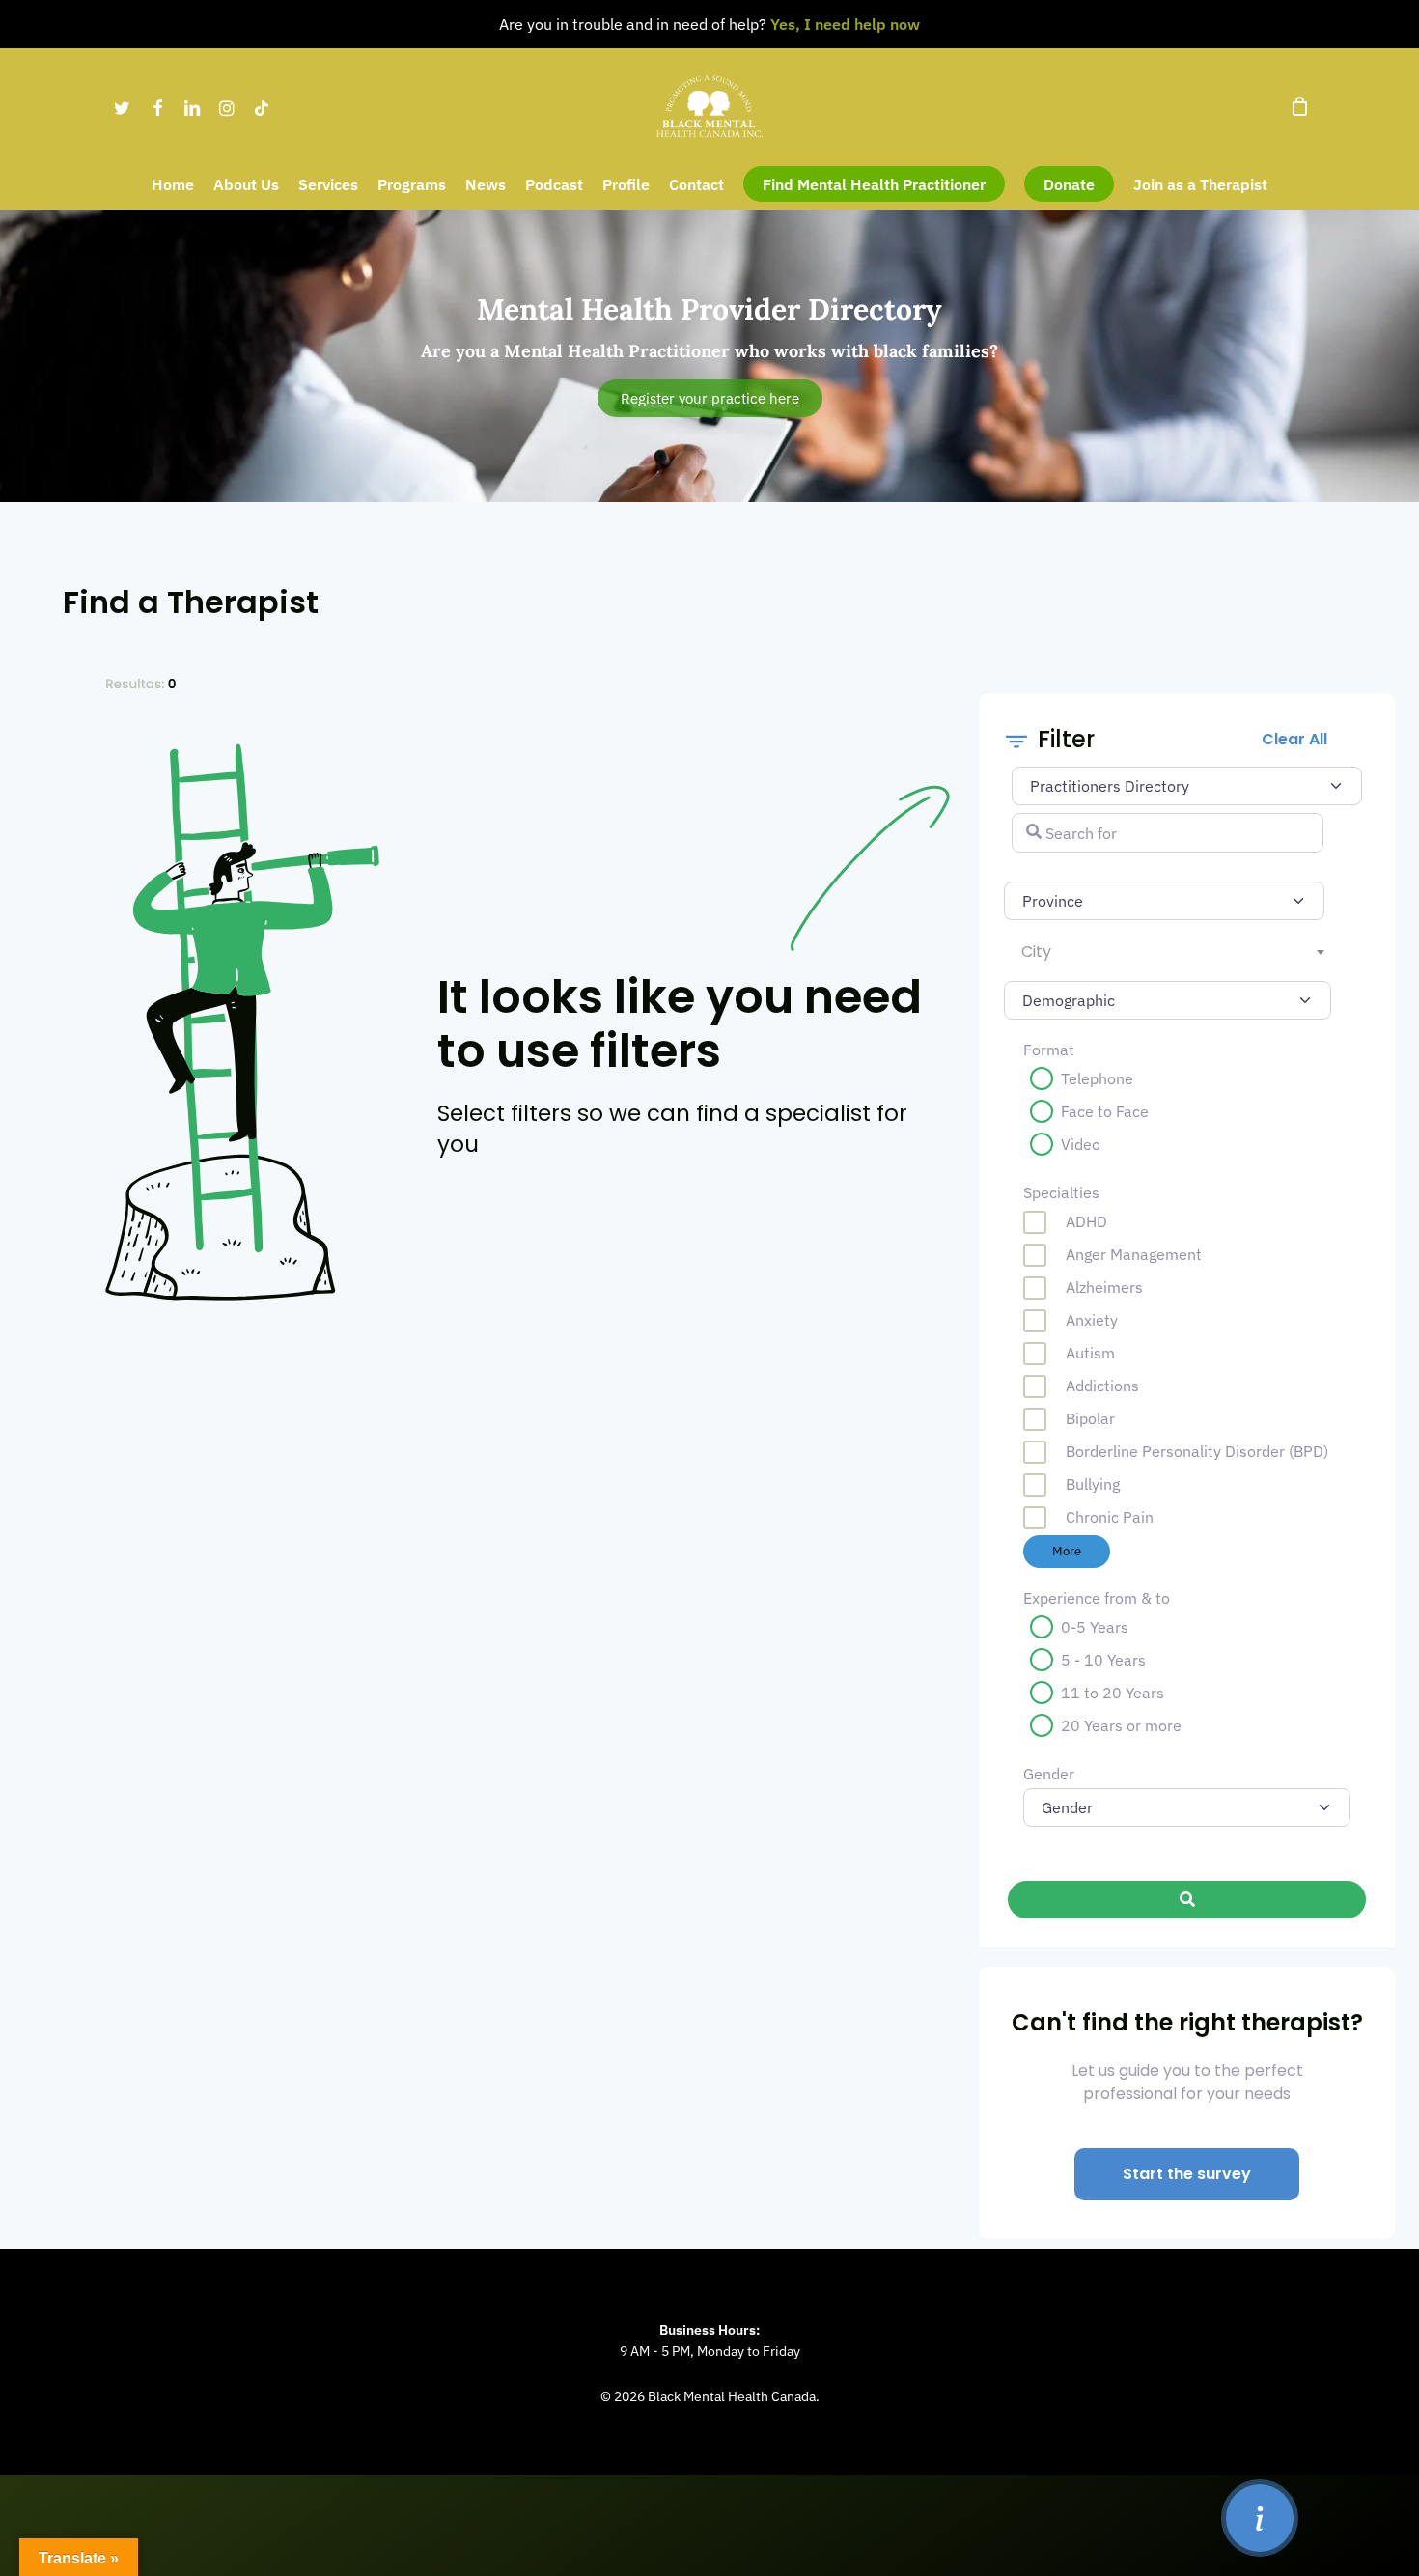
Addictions (1102, 1386)
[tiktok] (262, 106)
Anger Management (1134, 1254)
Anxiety (1092, 1320)
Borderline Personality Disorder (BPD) (1197, 1451)
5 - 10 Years (1103, 1660)
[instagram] (227, 106)
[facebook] (157, 106)
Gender (1049, 1774)
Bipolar (1090, 1418)
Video (1081, 1144)
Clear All (1294, 739)
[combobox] (1168, 952)
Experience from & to (1097, 1598)
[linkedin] (192, 106)
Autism (1090, 1353)
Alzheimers (1104, 1287)
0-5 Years (1095, 1627)
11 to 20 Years (1113, 1693)
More (1067, 1551)
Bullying (1093, 1484)
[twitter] (123, 106)
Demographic (1050, 995)
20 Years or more (1121, 1725)
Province (1054, 896)
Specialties (1061, 1192)
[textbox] (1172, 952)
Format (1049, 1050)
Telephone (1097, 1078)
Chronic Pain (1110, 1517)
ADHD (1086, 1221)
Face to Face (1105, 1111)
